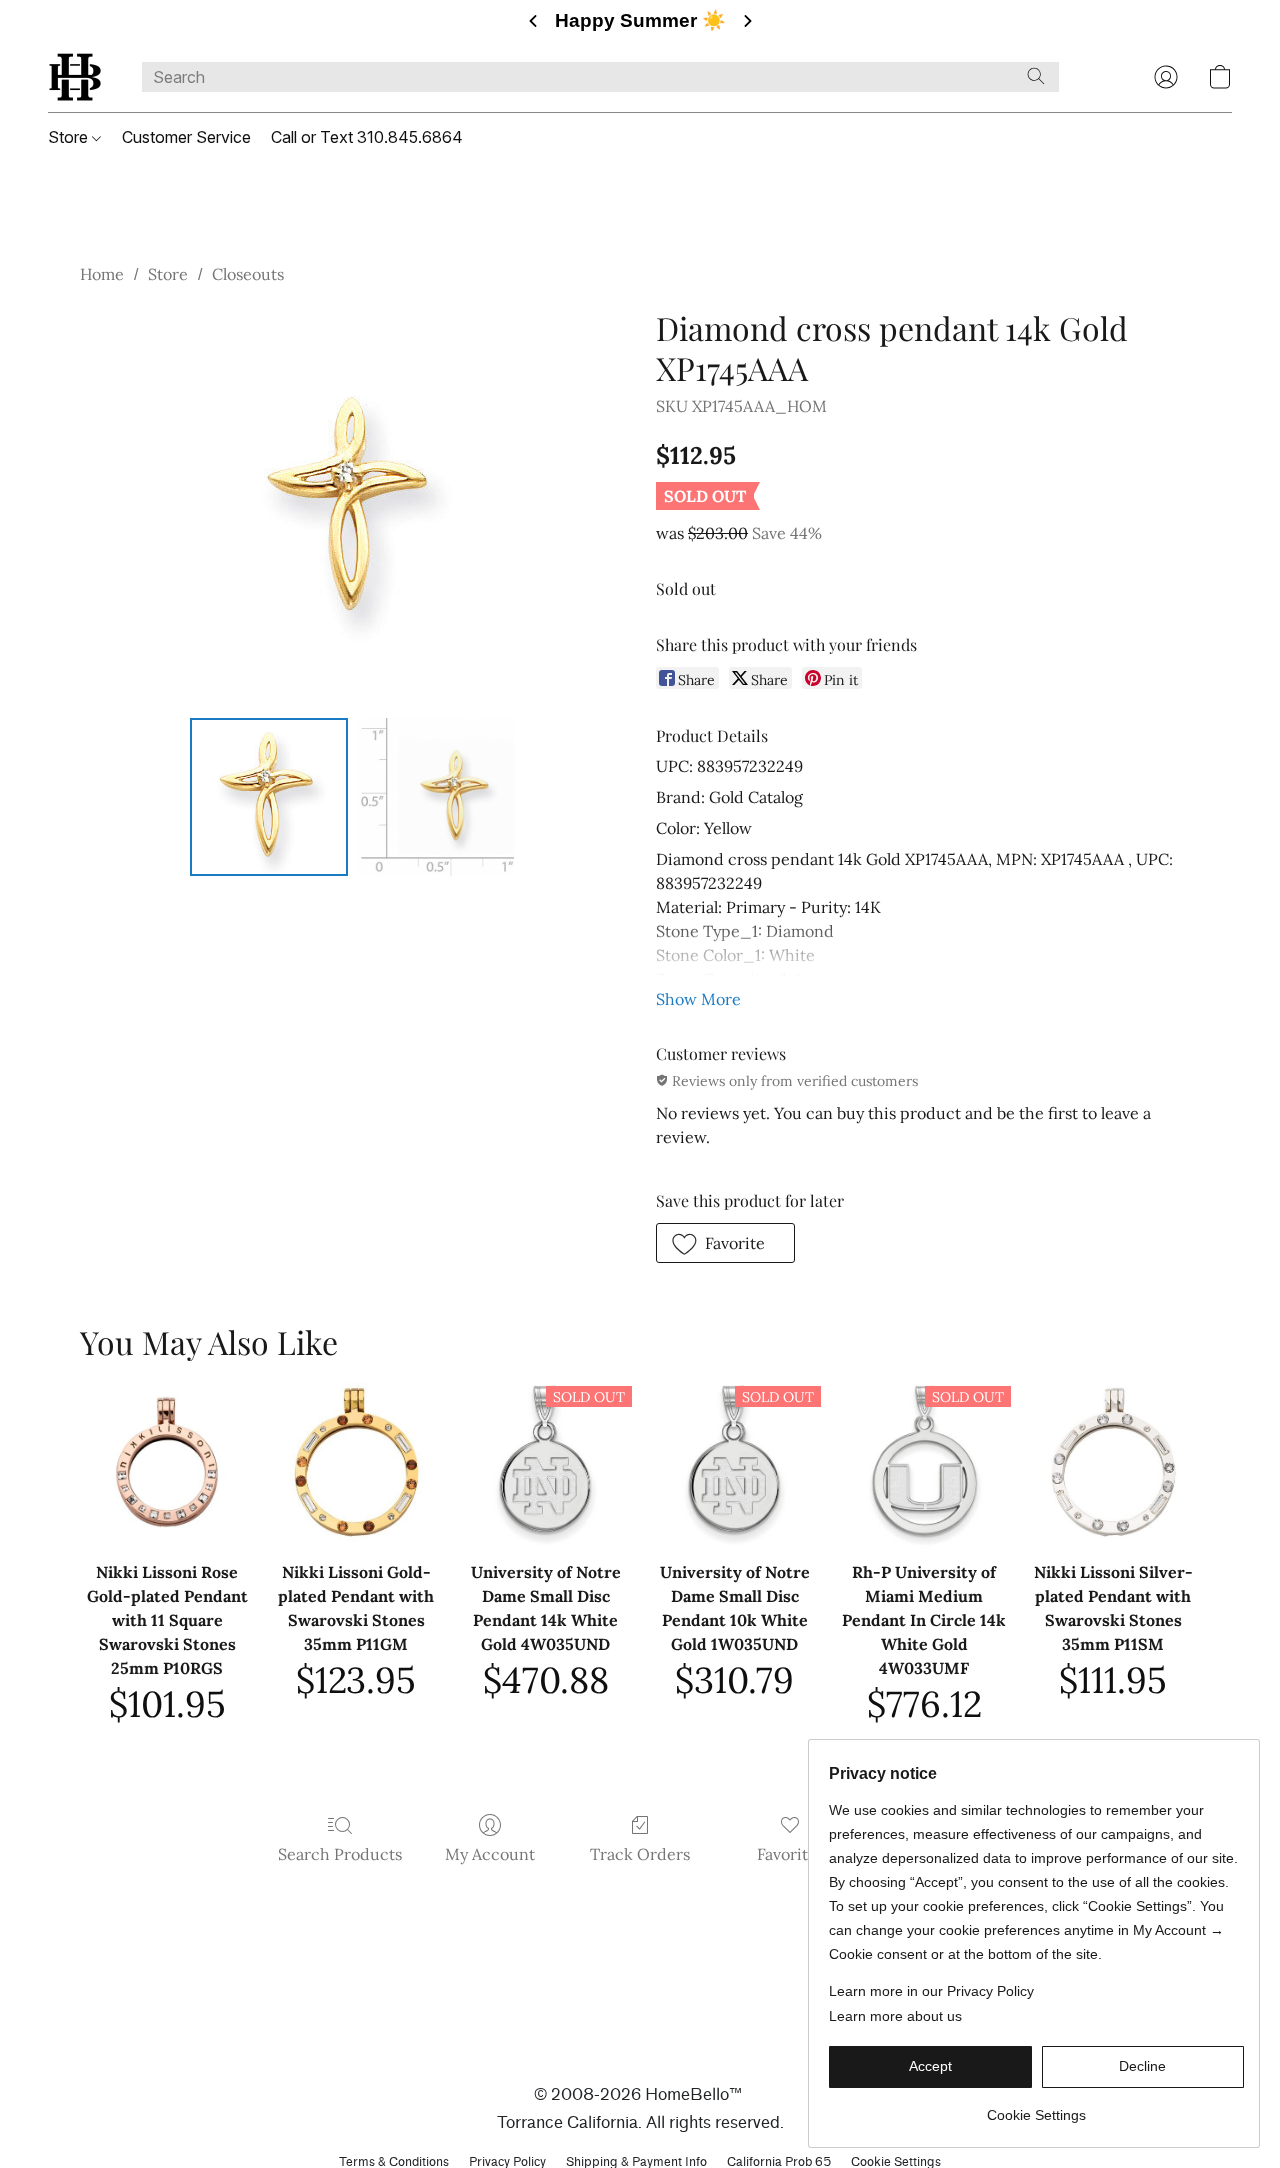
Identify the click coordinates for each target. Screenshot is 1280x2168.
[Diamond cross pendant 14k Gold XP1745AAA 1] (435, 797)
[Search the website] (1036, 76)
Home (102, 274)
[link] (1036, 2107)
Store (70, 137)
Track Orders (640, 1854)
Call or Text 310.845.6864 (367, 137)
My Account (490, 1854)
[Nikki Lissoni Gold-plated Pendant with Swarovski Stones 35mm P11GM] (356, 1461)
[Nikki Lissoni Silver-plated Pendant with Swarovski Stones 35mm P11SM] (1113, 1461)
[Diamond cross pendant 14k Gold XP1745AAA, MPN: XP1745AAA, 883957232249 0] (269, 797)
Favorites (790, 1854)
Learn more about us (895, 2016)
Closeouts (248, 274)
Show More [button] (698, 999)
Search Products (340, 1854)
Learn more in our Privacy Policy (931, 1991)
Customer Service (186, 137)
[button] (75, 77)
